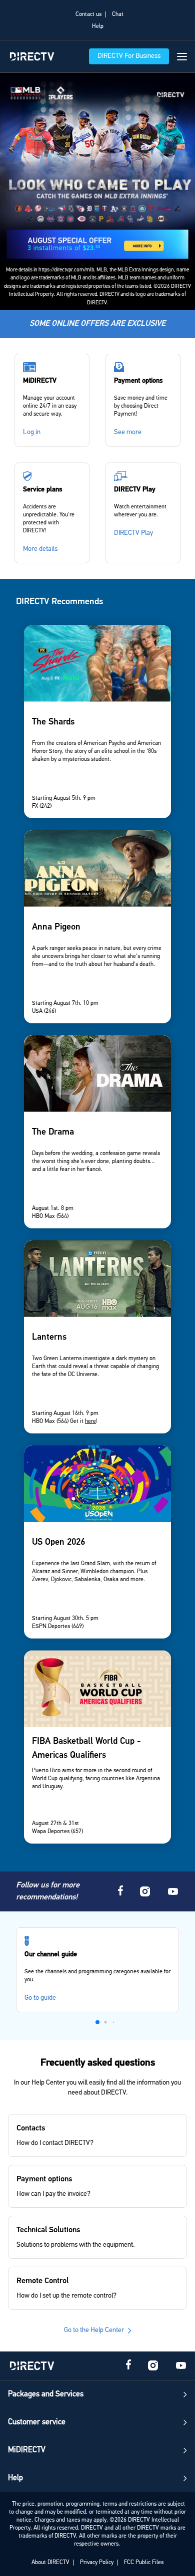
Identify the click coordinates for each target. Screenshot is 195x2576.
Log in (32, 432)
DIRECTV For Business (129, 56)
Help (98, 26)
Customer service (37, 2422)
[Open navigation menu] (182, 57)
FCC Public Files (144, 2563)
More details (40, 549)
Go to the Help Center (94, 2330)
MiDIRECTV (27, 2450)
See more (128, 432)
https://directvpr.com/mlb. (67, 270)
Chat (118, 14)
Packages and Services (46, 2394)
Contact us (88, 14)
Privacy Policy (97, 2563)
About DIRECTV (50, 2563)
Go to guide (40, 1998)
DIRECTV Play (133, 533)
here (90, 1421)
